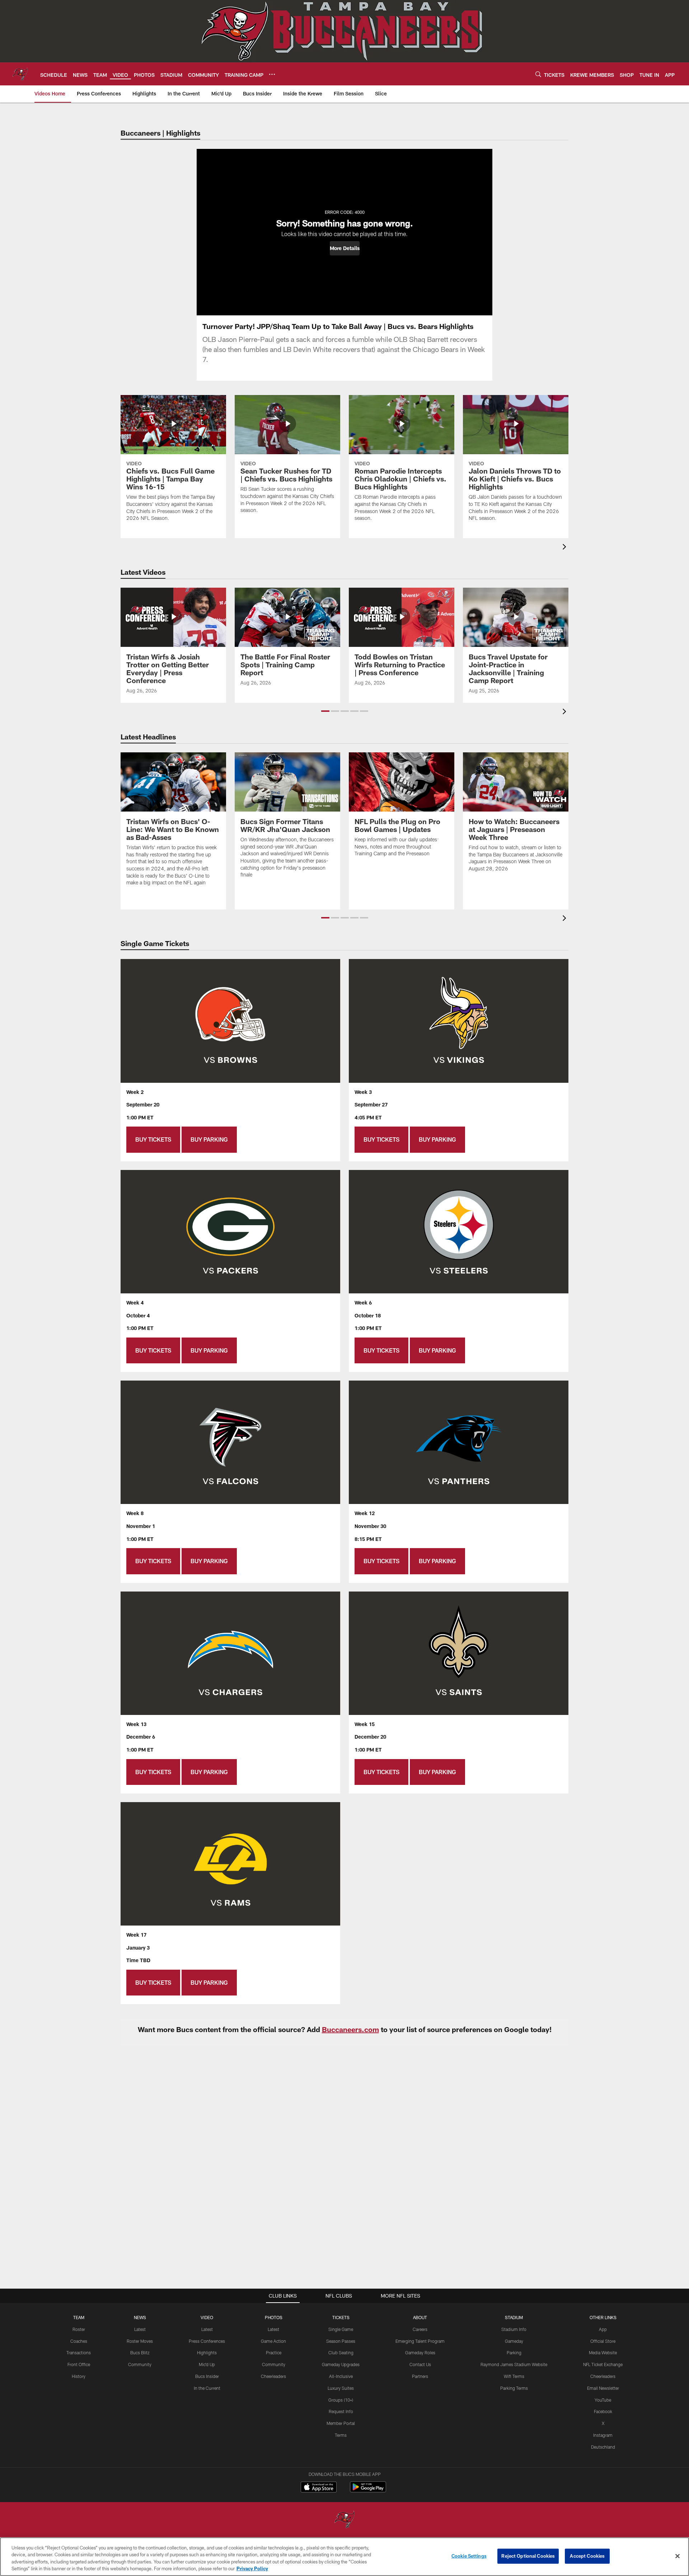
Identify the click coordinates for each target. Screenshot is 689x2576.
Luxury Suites (341, 2388)
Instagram (603, 2435)
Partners (420, 2376)
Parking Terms (514, 2388)
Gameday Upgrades (341, 2364)
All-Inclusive (341, 2376)
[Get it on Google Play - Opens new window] (368, 2490)
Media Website (603, 2352)
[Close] (678, 2556)
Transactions (79, 2352)
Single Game (341, 2329)
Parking (514, 2352)
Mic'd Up (207, 2364)
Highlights (207, 2352)
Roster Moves (140, 2341)
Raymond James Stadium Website (514, 2364)
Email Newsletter (603, 2388)
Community (140, 2364)
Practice (274, 2352)
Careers (420, 2329)
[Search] (538, 74)
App (603, 2329)
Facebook (603, 2411)
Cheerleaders (273, 2376)
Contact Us (420, 2364)
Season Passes (341, 2341)
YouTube (603, 2400)
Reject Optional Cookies (528, 2556)
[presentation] (566, 548)
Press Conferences (207, 2341)
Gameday (514, 2341)
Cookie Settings (469, 2556)
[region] (344, 2557)
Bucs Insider (207, 2376)
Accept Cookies (587, 2556)
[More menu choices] (272, 74)
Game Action (273, 2341)
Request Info (341, 2411)
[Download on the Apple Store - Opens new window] (319, 2488)
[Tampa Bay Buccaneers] (344, 2520)
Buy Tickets (153, 1139)
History (79, 2376)
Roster (79, 2329)
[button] (345, 248)
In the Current (207, 2388)
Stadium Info (514, 2329)
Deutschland (603, 2447)
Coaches (79, 2341)
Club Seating (341, 2352)
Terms (341, 2435)
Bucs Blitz (140, 2352)
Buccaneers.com (350, 2029)
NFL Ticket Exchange (603, 2364)
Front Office (79, 2364)
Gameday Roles (420, 2352)
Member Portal (341, 2423)
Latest (140, 2329)
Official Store (603, 2341)
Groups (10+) (341, 2400)
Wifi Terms (514, 2376)
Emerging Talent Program (420, 2341)
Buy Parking (209, 1139)
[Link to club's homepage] (20, 74)
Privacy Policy (252, 2568)
